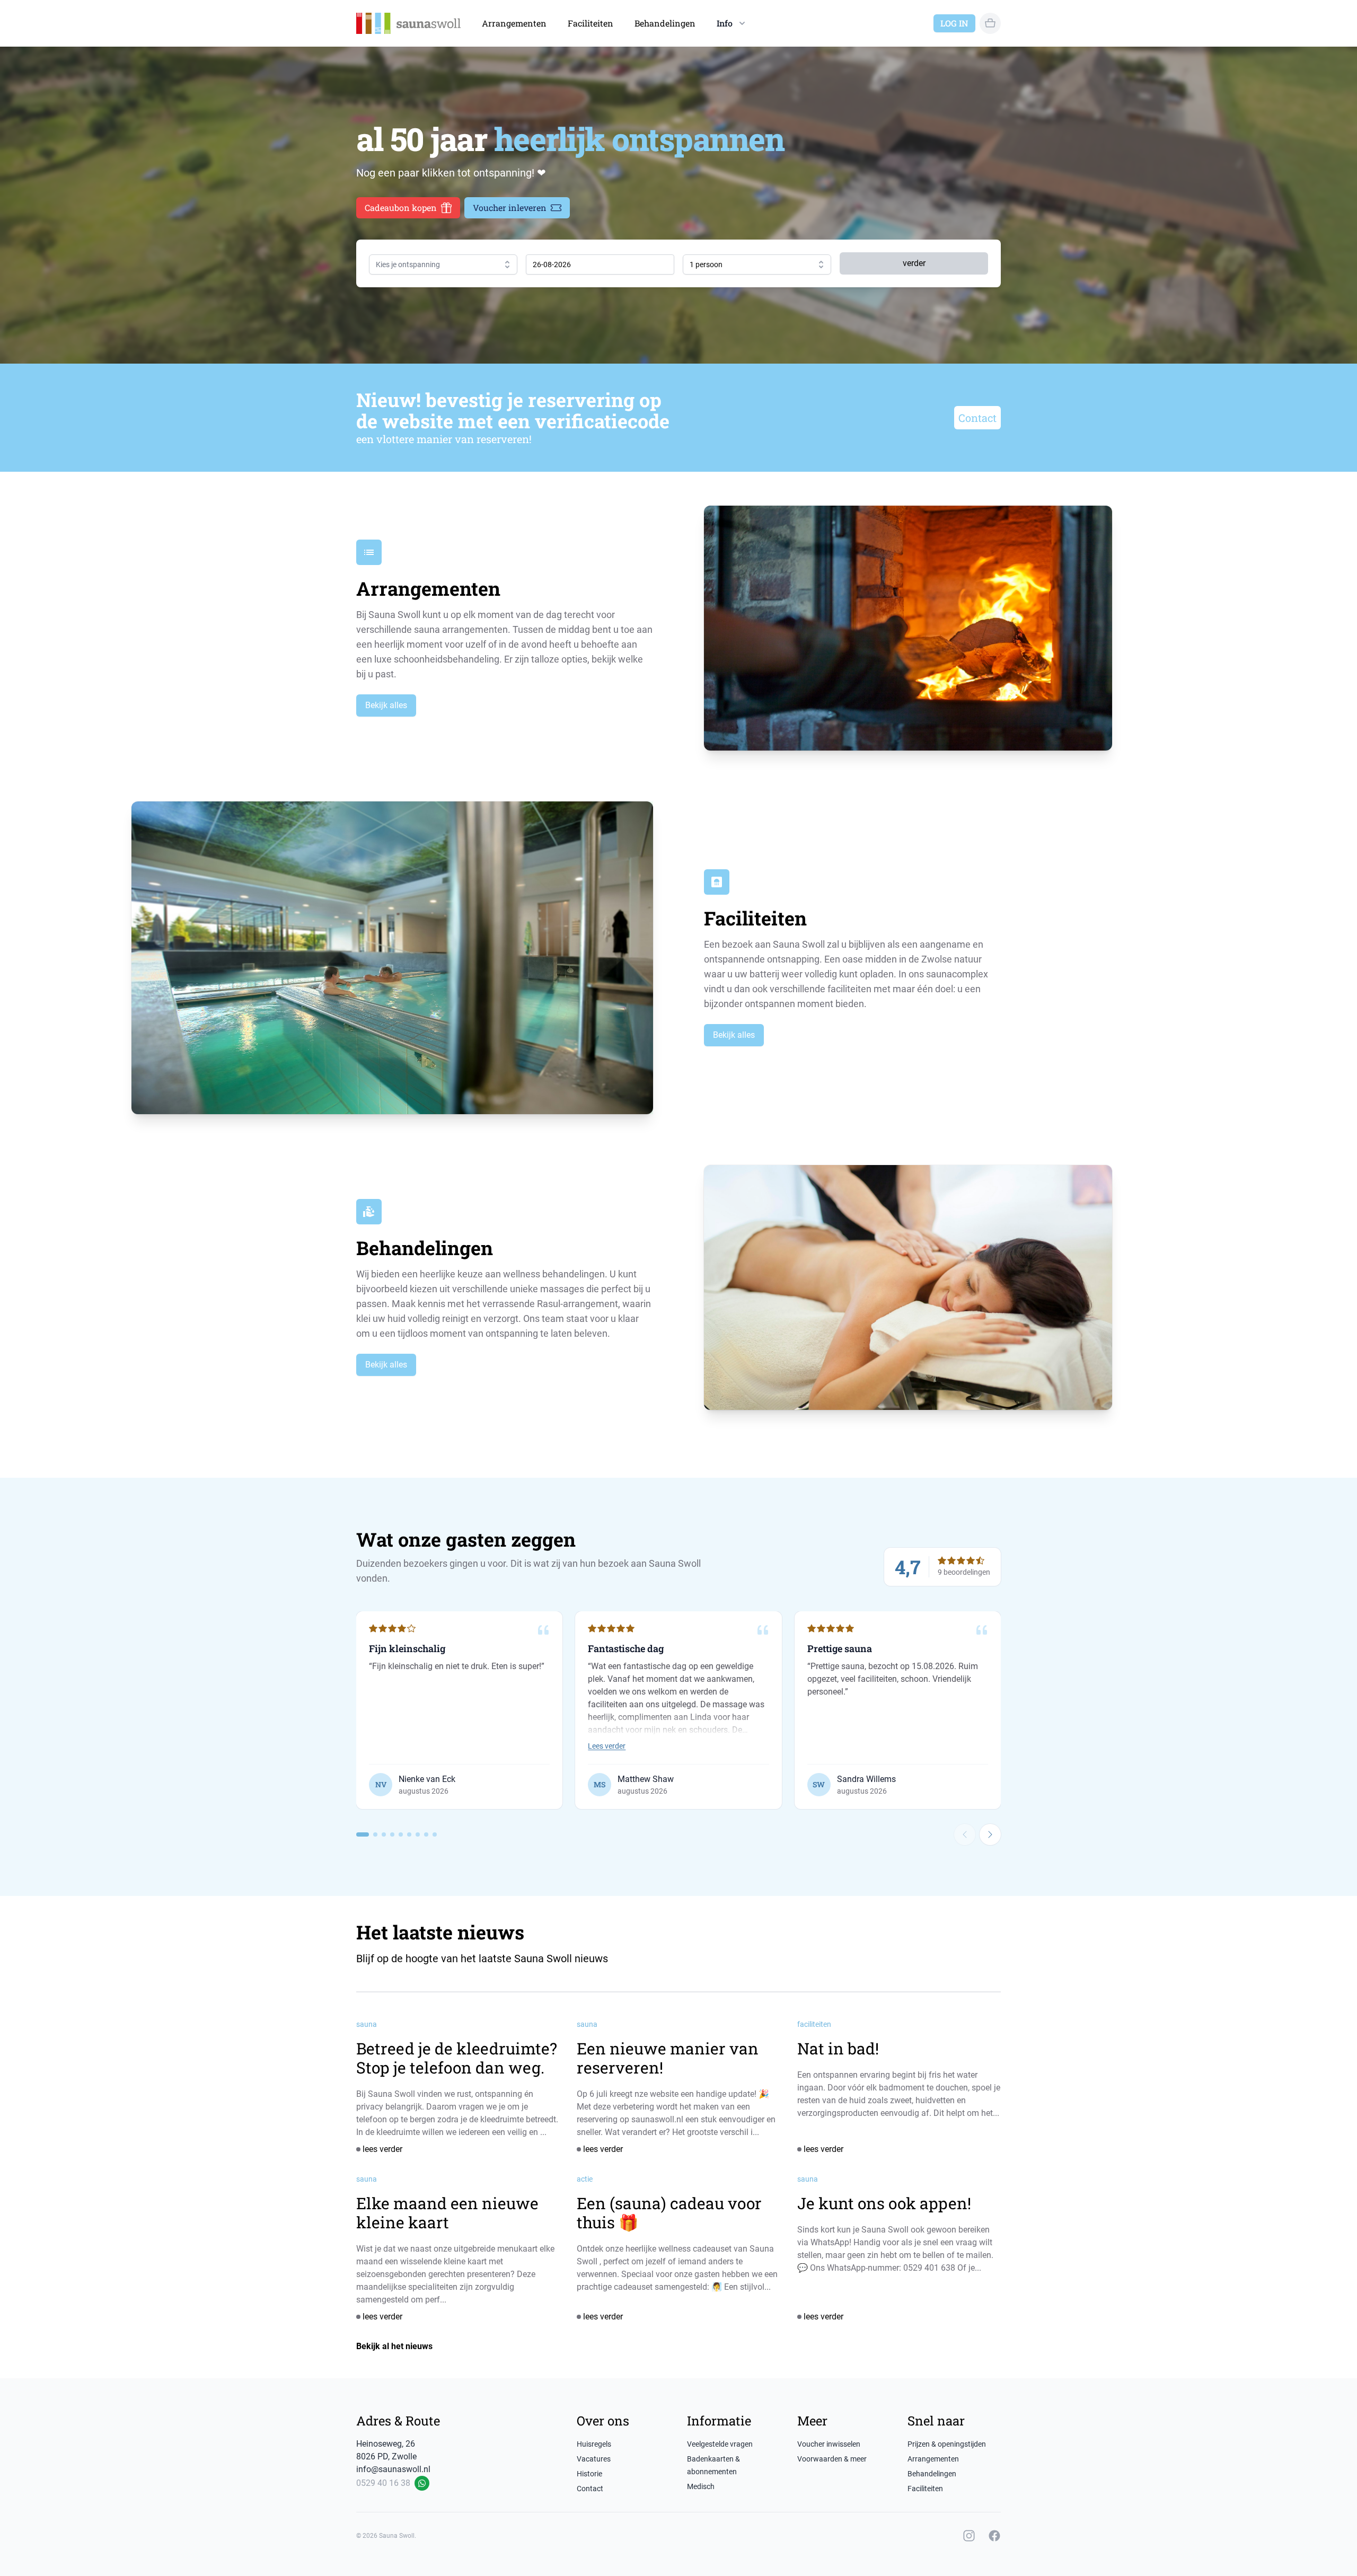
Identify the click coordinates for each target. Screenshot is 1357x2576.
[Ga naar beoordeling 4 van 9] (392, 1834)
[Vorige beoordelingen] (965, 1834)
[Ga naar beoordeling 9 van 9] (435, 1834)
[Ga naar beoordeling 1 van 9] (363, 1834)
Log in (954, 23)
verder (914, 263)
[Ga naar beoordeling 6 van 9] (409, 1834)
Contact (977, 418)
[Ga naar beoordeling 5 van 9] (401, 1834)
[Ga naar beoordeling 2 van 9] (375, 1834)
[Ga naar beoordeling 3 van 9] (384, 1834)
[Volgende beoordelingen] (990, 1834)
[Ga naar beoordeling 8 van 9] (426, 1834)
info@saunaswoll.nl (393, 2469)
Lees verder (607, 1746)
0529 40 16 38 (383, 2483)
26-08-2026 (552, 264)
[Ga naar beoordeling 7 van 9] (418, 1834)
